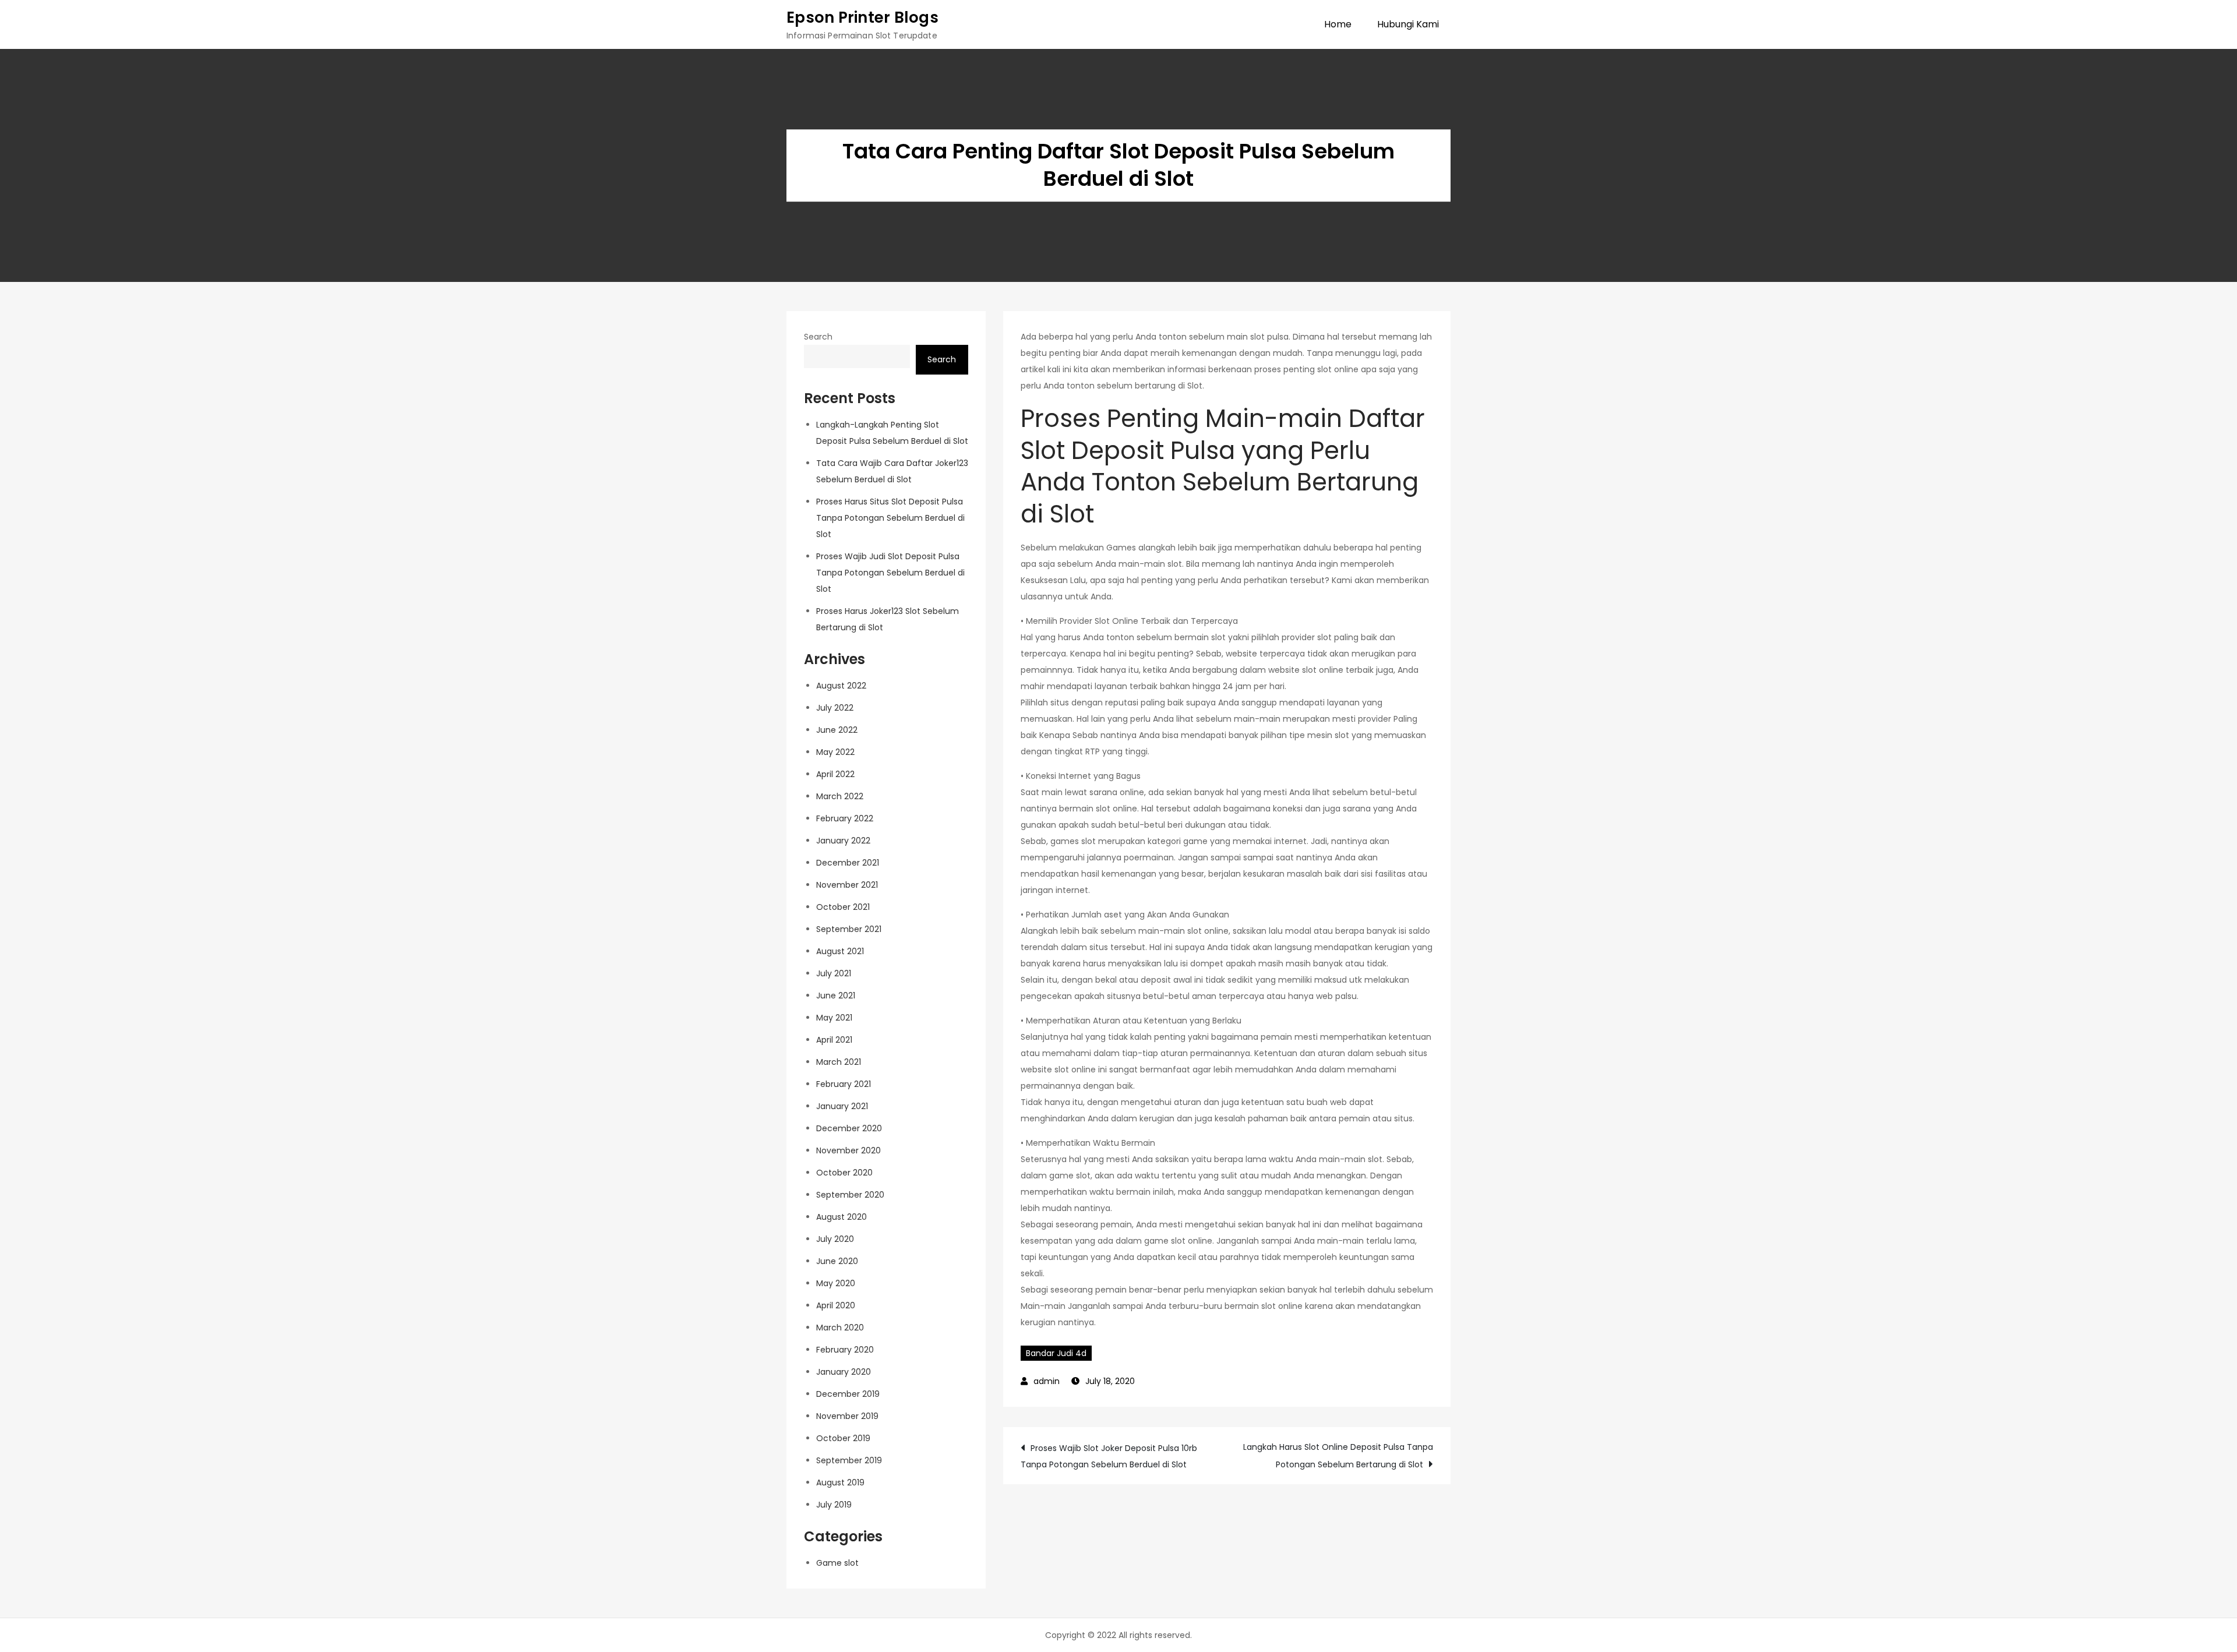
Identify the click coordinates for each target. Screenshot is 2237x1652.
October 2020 (844, 1173)
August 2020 (841, 1217)
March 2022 (840, 796)
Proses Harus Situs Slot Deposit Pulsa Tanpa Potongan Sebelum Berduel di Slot (890, 518)
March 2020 (840, 1328)
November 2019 (847, 1416)
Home (1338, 24)
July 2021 (834, 973)
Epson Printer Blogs (862, 17)
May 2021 (834, 1018)
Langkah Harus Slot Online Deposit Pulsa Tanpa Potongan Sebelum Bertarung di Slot (1338, 1456)
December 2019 (848, 1394)
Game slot (837, 1563)
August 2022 (841, 686)
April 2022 (835, 774)
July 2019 (834, 1505)
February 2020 (845, 1350)
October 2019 (843, 1438)
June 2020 (837, 1261)
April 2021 (834, 1040)
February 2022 (845, 818)
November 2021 (847, 885)
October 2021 (843, 907)
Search (818, 337)
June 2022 (837, 730)
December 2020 (849, 1128)
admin (1047, 1381)
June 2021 (836, 996)
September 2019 (849, 1460)
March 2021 (839, 1062)
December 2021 (848, 863)
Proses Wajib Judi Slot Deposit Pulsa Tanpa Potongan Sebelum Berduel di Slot (890, 573)
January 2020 (844, 1372)
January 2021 (842, 1106)
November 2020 (848, 1150)
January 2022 (843, 841)
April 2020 (836, 1305)
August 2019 (840, 1482)
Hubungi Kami (1408, 24)
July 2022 (835, 708)
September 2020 (850, 1195)
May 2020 (836, 1283)
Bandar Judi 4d (1056, 1353)
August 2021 (840, 951)
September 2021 (849, 929)
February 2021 (844, 1084)
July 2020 (835, 1239)
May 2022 (835, 752)
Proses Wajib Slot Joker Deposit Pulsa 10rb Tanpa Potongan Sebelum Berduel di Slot (1109, 1456)
